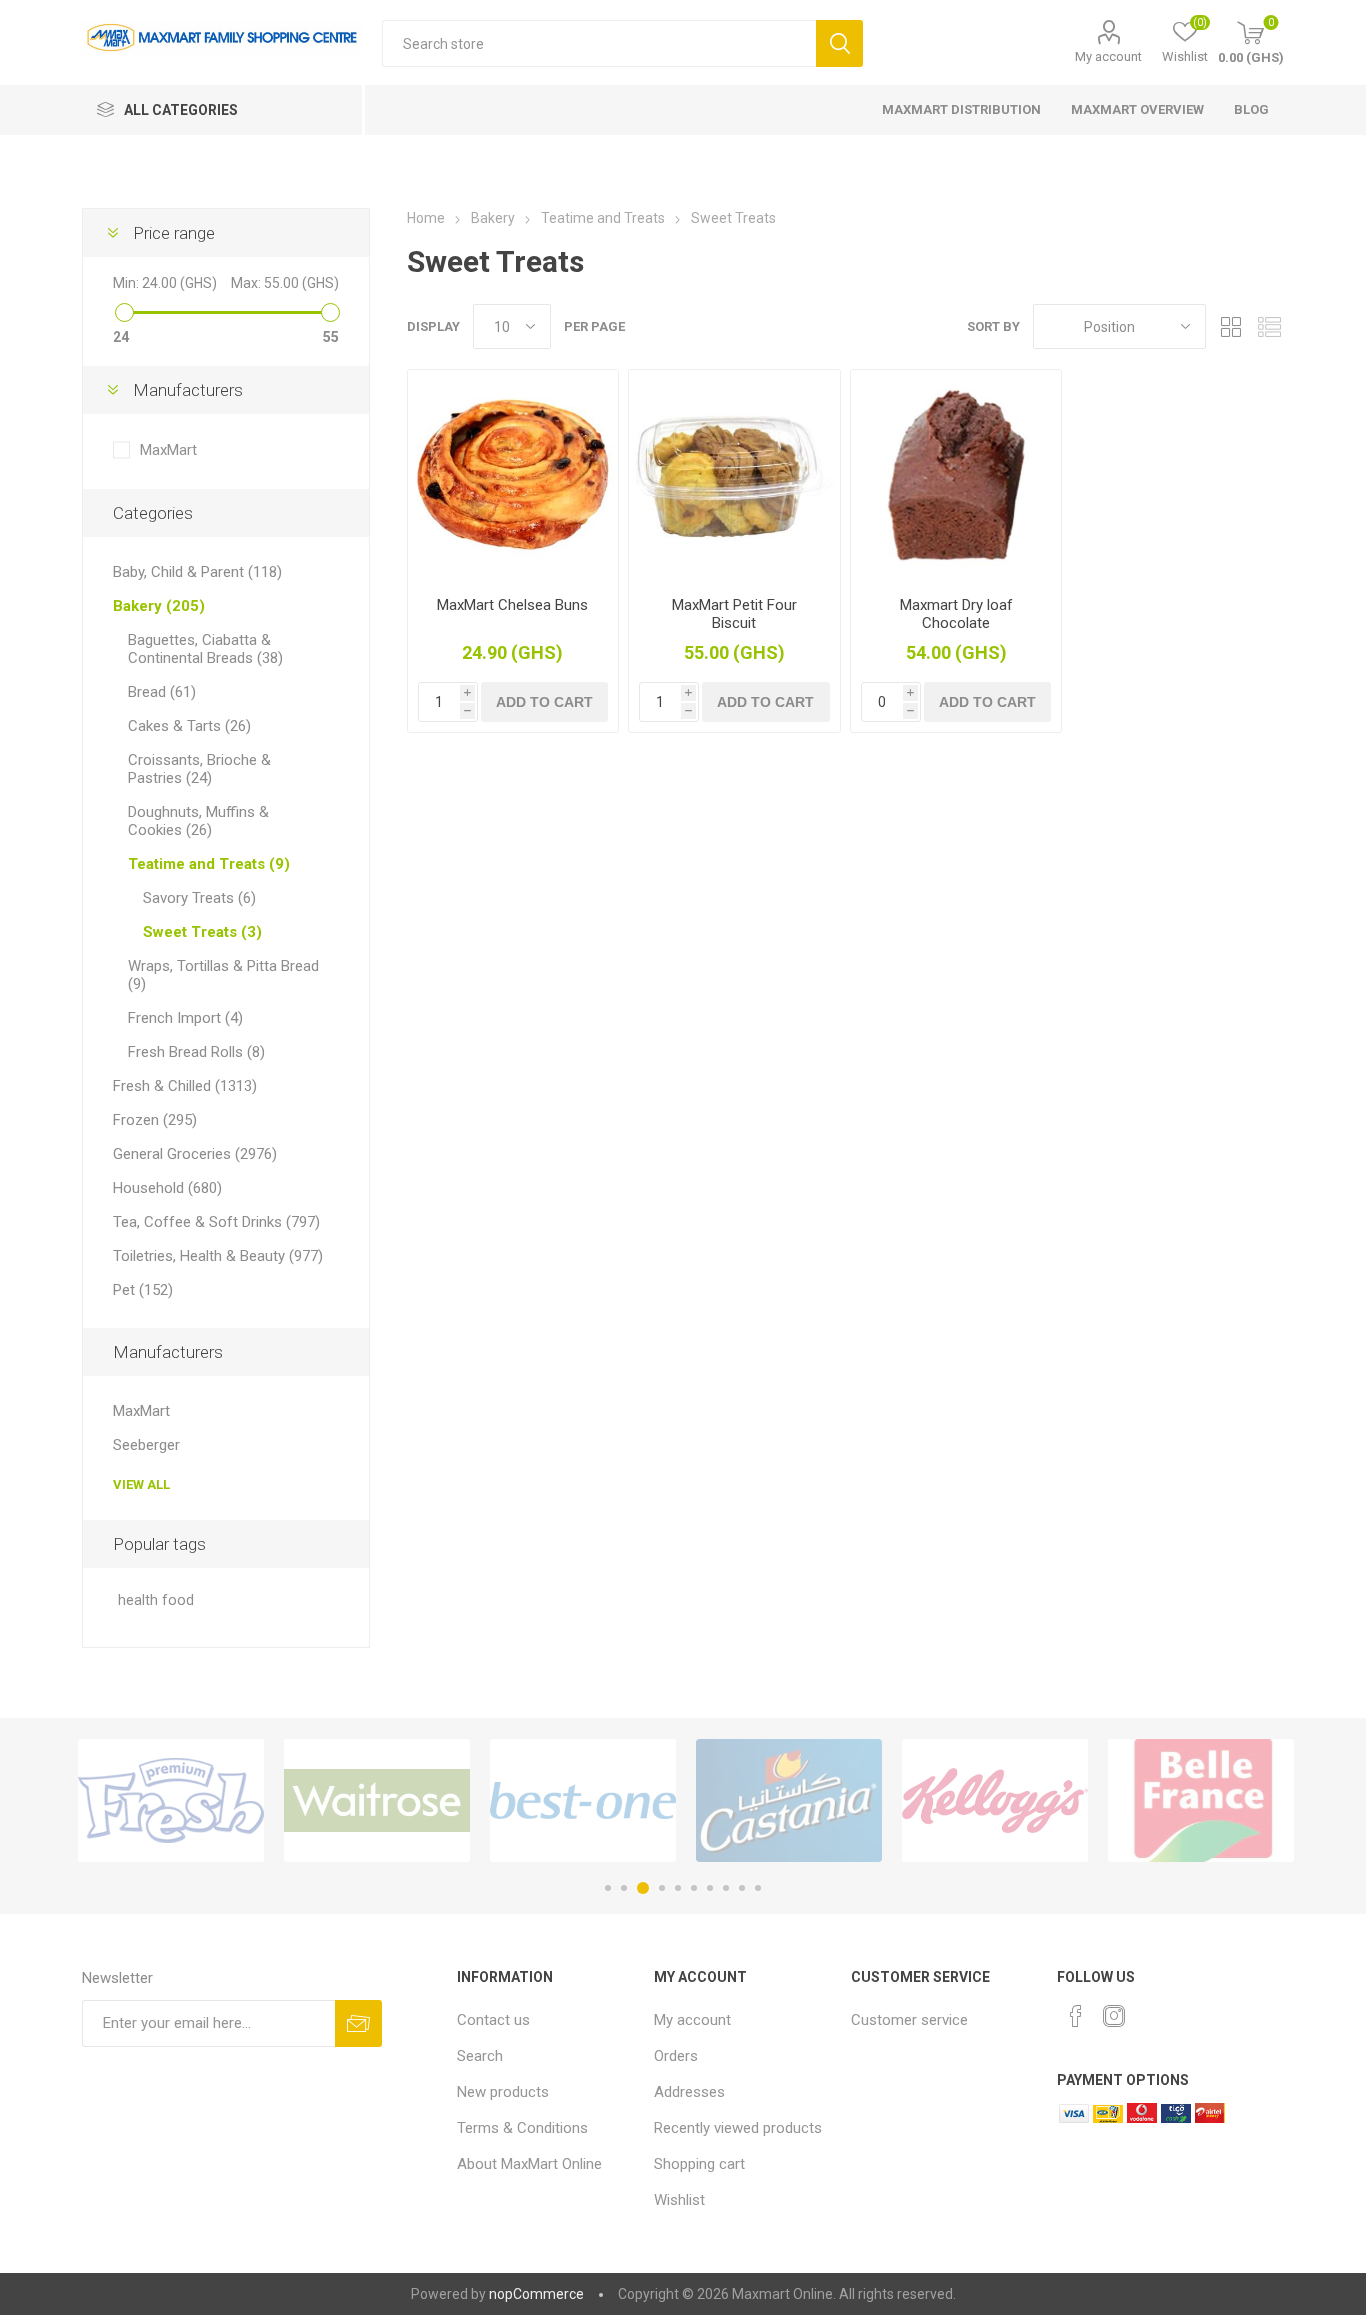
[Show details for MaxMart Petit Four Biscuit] (734, 475)
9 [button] (742, 1888)
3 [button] (643, 1888)
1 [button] (608, 1888)
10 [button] (758, 1888)
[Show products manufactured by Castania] (789, 1800)
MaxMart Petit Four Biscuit (734, 614)
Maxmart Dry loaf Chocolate (956, 614)
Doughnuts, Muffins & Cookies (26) (198, 821)
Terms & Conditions (522, 2128)
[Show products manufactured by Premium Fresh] (171, 1800)
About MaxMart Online (529, 2164)
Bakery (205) (159, 606)
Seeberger (146, 1445)
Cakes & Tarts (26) (189, 726)
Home (426, 218)
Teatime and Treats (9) (209, 864)
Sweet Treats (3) (202, 932)
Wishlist (679, 2200)
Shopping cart (699, 2164)
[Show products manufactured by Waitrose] (377, 1800)
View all (141, 1484)
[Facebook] (1076, 2016)
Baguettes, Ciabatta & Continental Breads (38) (205, 649)
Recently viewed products (738, 2128)
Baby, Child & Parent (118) (197, 572)
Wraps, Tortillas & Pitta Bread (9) (223, 975)
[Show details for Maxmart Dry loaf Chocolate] (956, 475)
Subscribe (358, 2023)
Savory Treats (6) (199, 898)
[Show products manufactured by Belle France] (1201, 1800)
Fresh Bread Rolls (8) (196, 1052)
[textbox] (599, 43)
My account (1108, 56)
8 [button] (726, 1888)
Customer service (909, 2020)
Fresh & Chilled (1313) (185, 1086)
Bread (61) (162, 692)
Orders (676, 2056)
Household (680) (167, 1188)
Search (839, 43)
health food (156, 1600)
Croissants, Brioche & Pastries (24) (199, 769)
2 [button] (624, 1888)
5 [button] (678, 1888)
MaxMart (168, 450)
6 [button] (694, 1888)
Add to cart (544, 702)
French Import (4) (185, 1018)
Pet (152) (143, 1290)
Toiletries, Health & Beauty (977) (218, 1256)
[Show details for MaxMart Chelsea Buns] (513, 475)
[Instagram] (1114, 2016)
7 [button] (710, 1888)
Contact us (493, 2020)
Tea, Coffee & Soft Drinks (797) (216, 1222)
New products (503, 2092)
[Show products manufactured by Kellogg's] (995, 1800)
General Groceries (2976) (195, 1154)
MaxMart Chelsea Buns (512, 605)
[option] (171, 1800)
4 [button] (662, 1888)
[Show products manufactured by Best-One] (583, 1800)
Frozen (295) (155, 1120)
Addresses (689, 2092)
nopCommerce (536, 2294)
